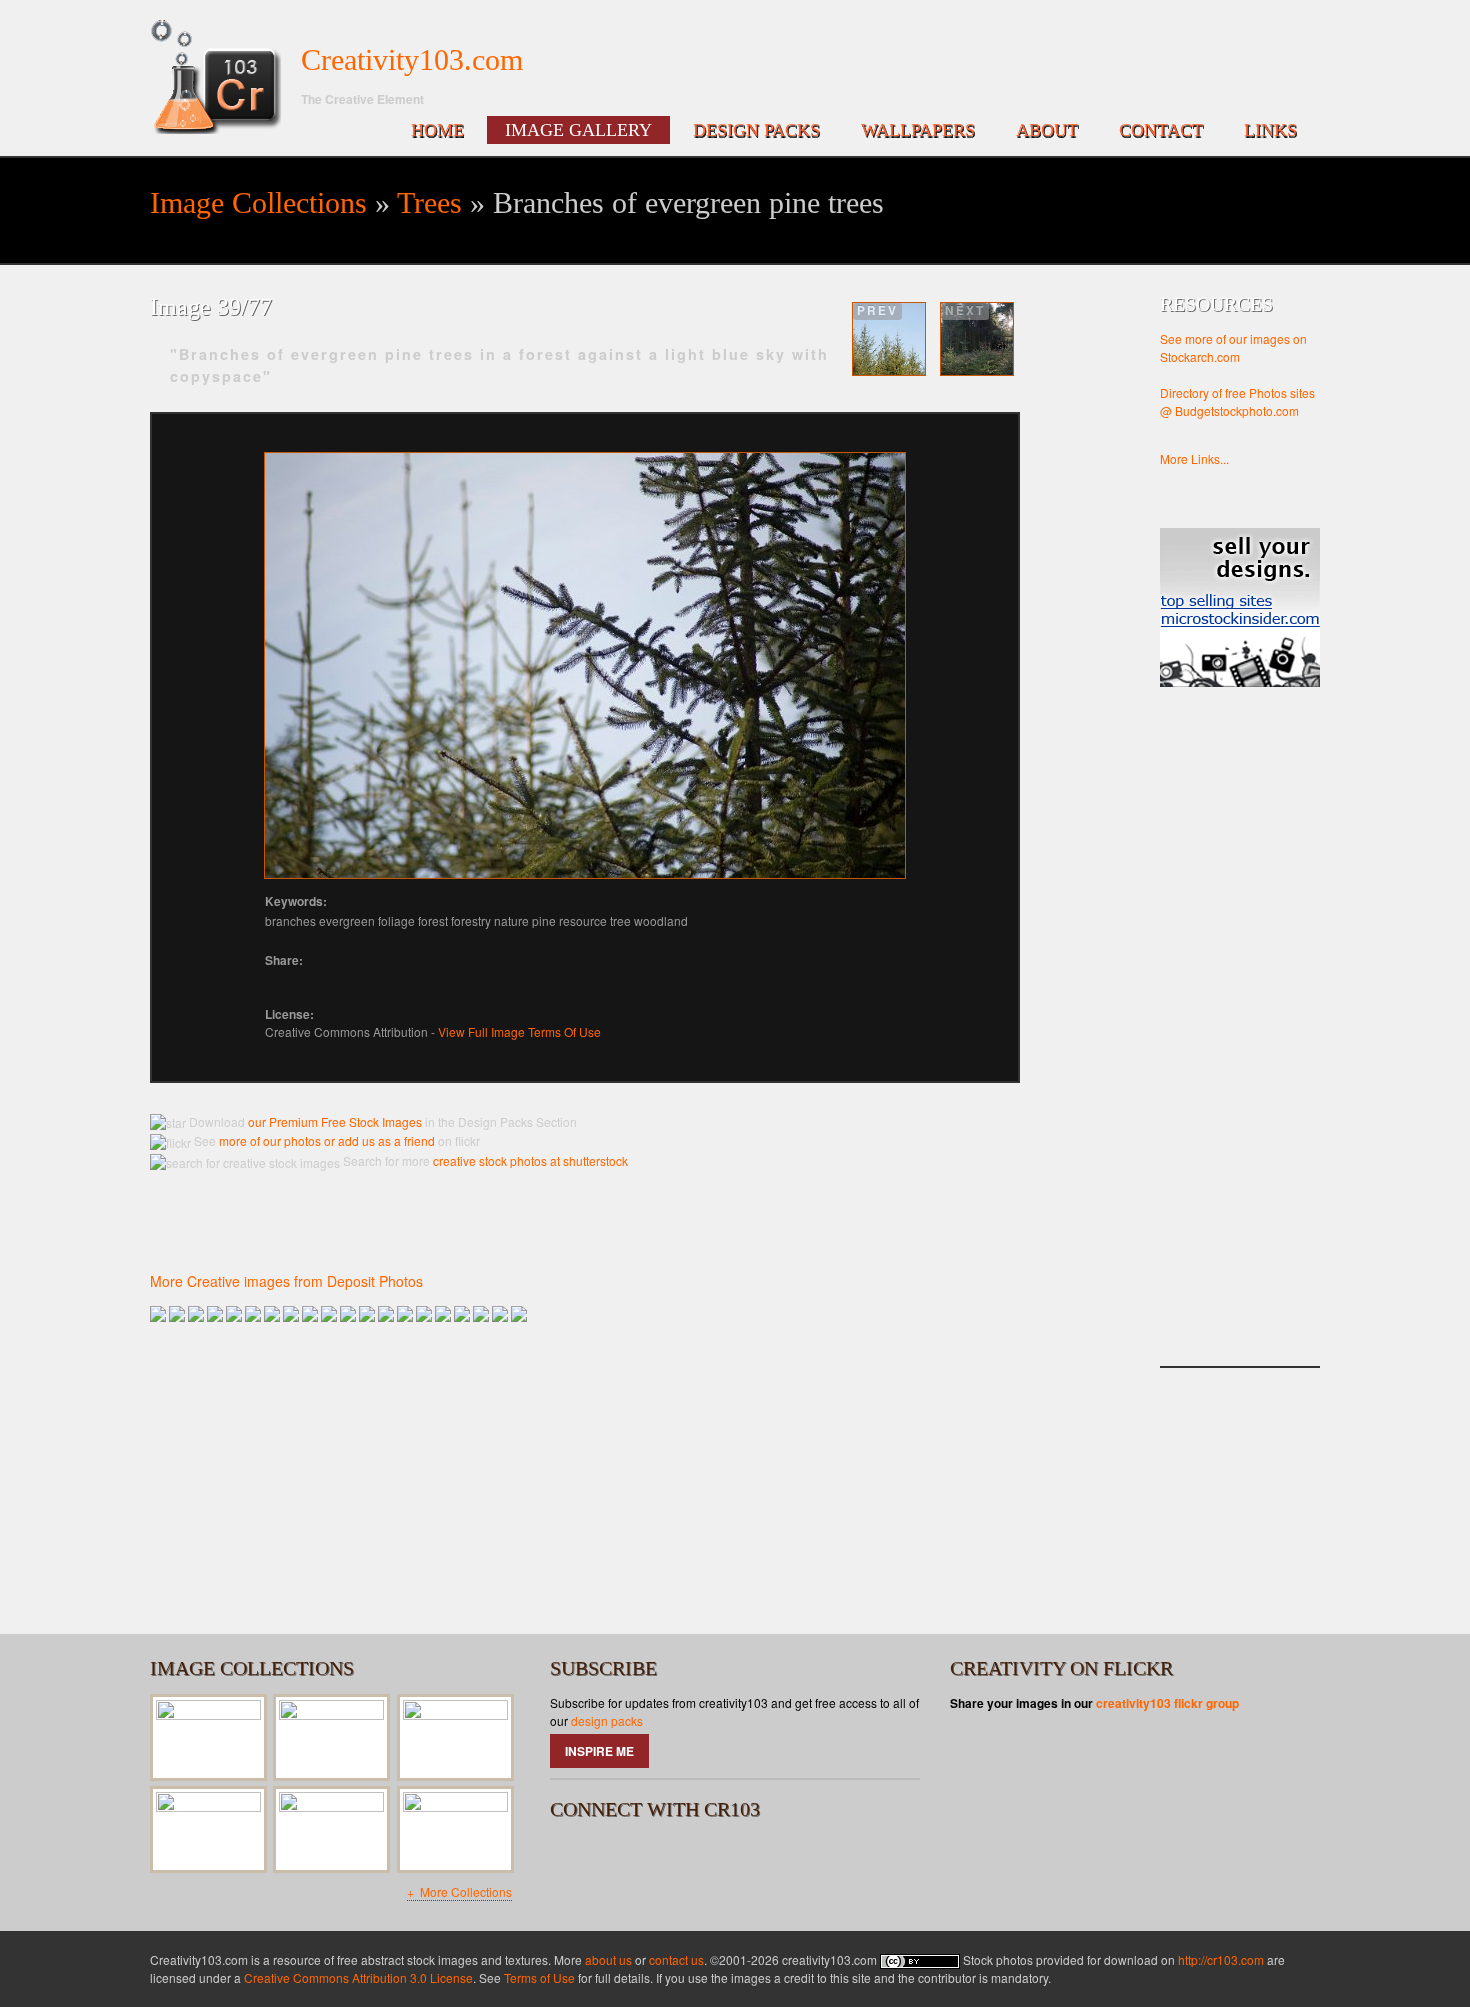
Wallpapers (918, 130)
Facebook (574, 1859)
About (1047, 130)
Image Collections (258, 202)
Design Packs (756, 130)
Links (1270, 130)
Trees (429, 202)
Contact (1161, 130)
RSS (680, 1859)
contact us (676, 1959)
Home (437, 130)
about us (608, 1959)
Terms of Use (539, 1977)
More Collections (464, 1891)
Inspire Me (599, 1751)
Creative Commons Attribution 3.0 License (358, 1977)
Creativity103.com (412, 59)
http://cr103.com (1221, 1959)
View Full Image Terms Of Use (519, 1031)
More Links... (1194, 458)
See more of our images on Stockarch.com (1233, 347)
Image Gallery (578, 130)
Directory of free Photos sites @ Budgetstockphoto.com (1237, 401)
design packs (607, 1720)
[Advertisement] (1240, 1047)
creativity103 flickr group (1167, 1703)
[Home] (215, 77)
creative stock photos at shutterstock (530, 1160)
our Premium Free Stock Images (335, 1121)
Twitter (627, 1859)
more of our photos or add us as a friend (325, 1140)
